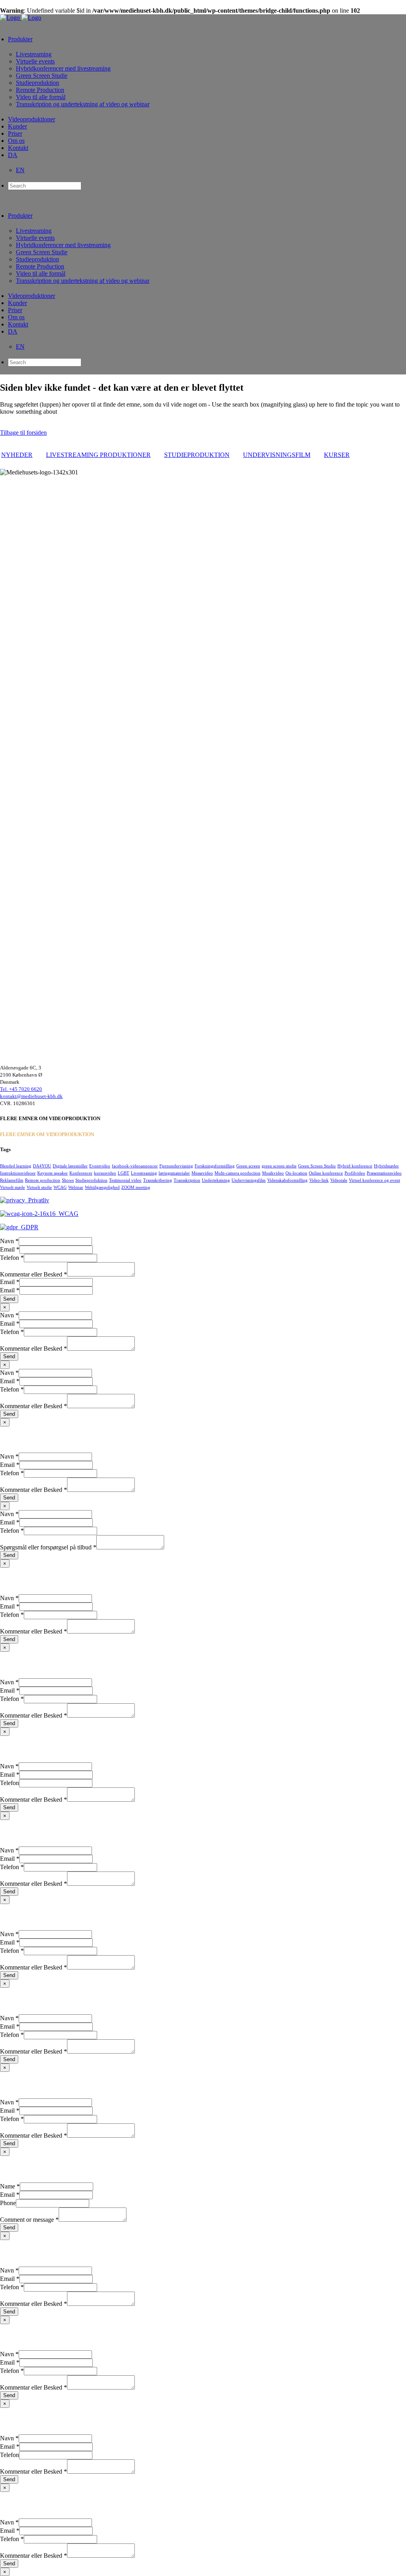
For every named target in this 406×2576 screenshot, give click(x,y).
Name (10, 2186)
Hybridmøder (386, 1166)
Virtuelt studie (39, 1187)
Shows (68, 1180)
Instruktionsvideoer (18, 1173)
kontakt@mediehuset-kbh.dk (31, 1096)
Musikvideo (273, 1173)
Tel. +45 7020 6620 (21, 1089)
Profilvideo (355, 1173)
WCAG (60, 1187)
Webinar (76, 1187)
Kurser (337, 455)
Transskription (187, 1180)
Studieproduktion (197, 455)
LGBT (124, 1173)
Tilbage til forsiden (23, 433)
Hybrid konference (355, 1166)
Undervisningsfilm (277, 455)
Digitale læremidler (70, 1166)
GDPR (28, 1227)
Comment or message (29, 2220)
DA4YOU (42, 1166)
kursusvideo (105, 1173)
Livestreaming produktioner (98, 455)
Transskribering (158, 1180)
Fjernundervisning (176, 1166)
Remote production (43, 1180)
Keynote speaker (53, 1173)
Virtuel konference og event (374, 1180)
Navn (9, 1241)
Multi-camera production (237, 1173)
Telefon (12, 1258)
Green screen (248, 1166)
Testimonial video (125, 1180)
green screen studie (279, 1166)
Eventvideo (100, 1166)
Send (9, 1299)
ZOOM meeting (136, 1187)
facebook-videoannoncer (135, 1166)
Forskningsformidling (215, 1166)
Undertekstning (216, 1180)
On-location (296, 1173)
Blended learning (16, 1166)
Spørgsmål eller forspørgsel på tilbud (48, 1547)
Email (10, 1249)
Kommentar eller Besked (34, 1274)
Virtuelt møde (12, 1187)
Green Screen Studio (317, 1166)
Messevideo (202, 1173)
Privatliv (37, 1200)
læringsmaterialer (174, 1173)
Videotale (339, 1180)
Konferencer (81, 1173)
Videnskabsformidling (287, 1180)
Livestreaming (144, 1173)
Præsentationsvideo (384, 1173)
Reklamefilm (12, 1180)
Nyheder (17, 455)
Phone (8, 2203)
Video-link (319, 1180)
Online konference (326, 1173)
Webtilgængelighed (102, 1187)
